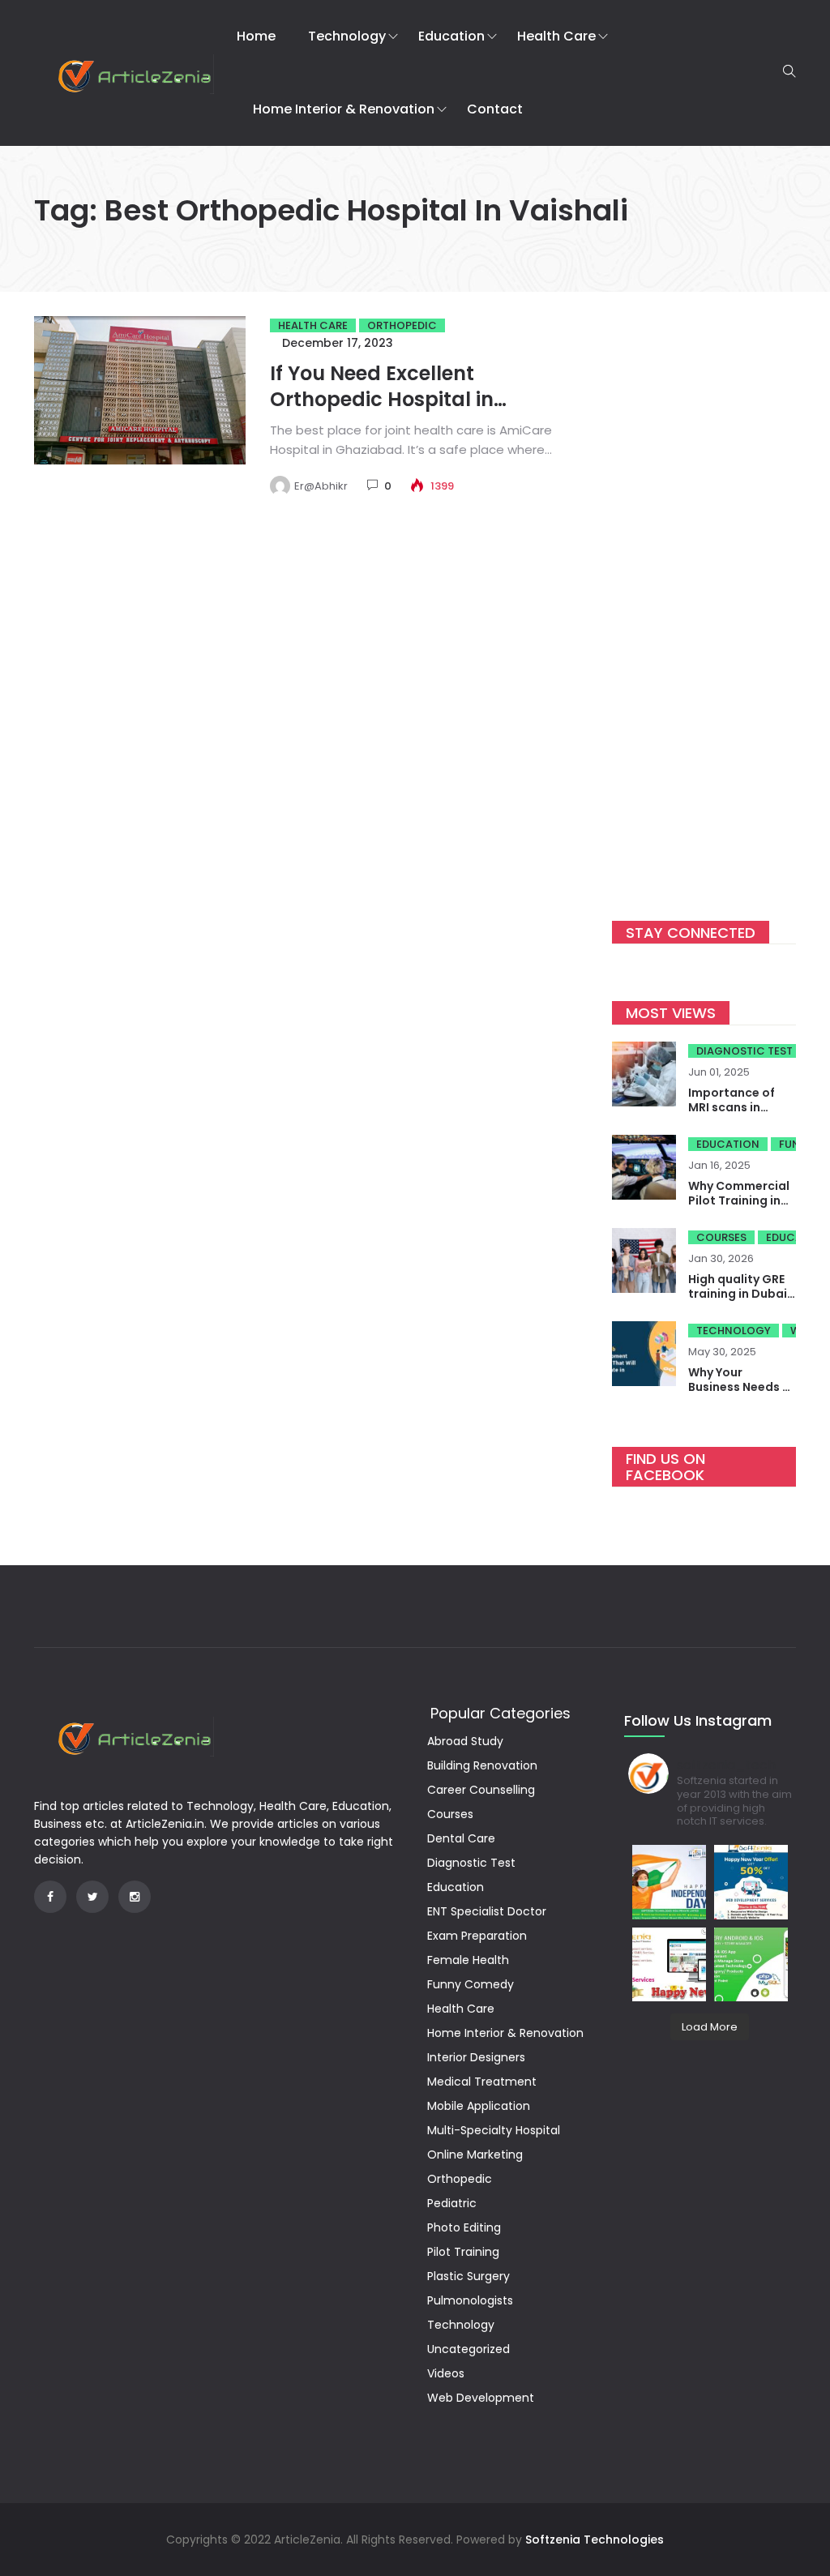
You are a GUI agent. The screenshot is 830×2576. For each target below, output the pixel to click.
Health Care (556, 36)
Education (451, 36)
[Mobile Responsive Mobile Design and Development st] (751, 1882)
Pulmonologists (470, 2300)
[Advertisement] (704, 595)
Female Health (468, 1960)
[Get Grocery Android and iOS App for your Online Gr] (751, 1964)
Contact (495, 109)
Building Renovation (482, 1765)
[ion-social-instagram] (135, 1897)
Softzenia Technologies (595, 2540)
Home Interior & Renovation (344, 109)
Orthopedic (402, 325)
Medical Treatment (482, 2082)
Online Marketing (475, 2155)
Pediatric (452, 2203)
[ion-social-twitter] (92, 1897)
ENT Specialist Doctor (487, 1911)
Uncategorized (468, 2349)
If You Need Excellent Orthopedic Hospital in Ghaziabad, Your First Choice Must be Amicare (414, 412)
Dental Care (461, 1838)
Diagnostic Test (744, 1051)
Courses (721, 1237)
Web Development (481, 2398)
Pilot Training (463, 2252)
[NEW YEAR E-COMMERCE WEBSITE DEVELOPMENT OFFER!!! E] (669, 1964)
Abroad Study (465, 1741)
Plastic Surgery (468, 2276)
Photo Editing (464, 2227)
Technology (347, 36)
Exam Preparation (477, 1936)
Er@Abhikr (321, 486)
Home (256, 36)
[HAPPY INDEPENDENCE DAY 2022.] (669, 1882)
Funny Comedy (471, 1984)
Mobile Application (479, 2106)
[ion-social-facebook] (50, 1897)
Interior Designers (476, 2057)
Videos (446, 2373)
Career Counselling (481, 1790)
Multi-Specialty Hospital (494, 2130)
